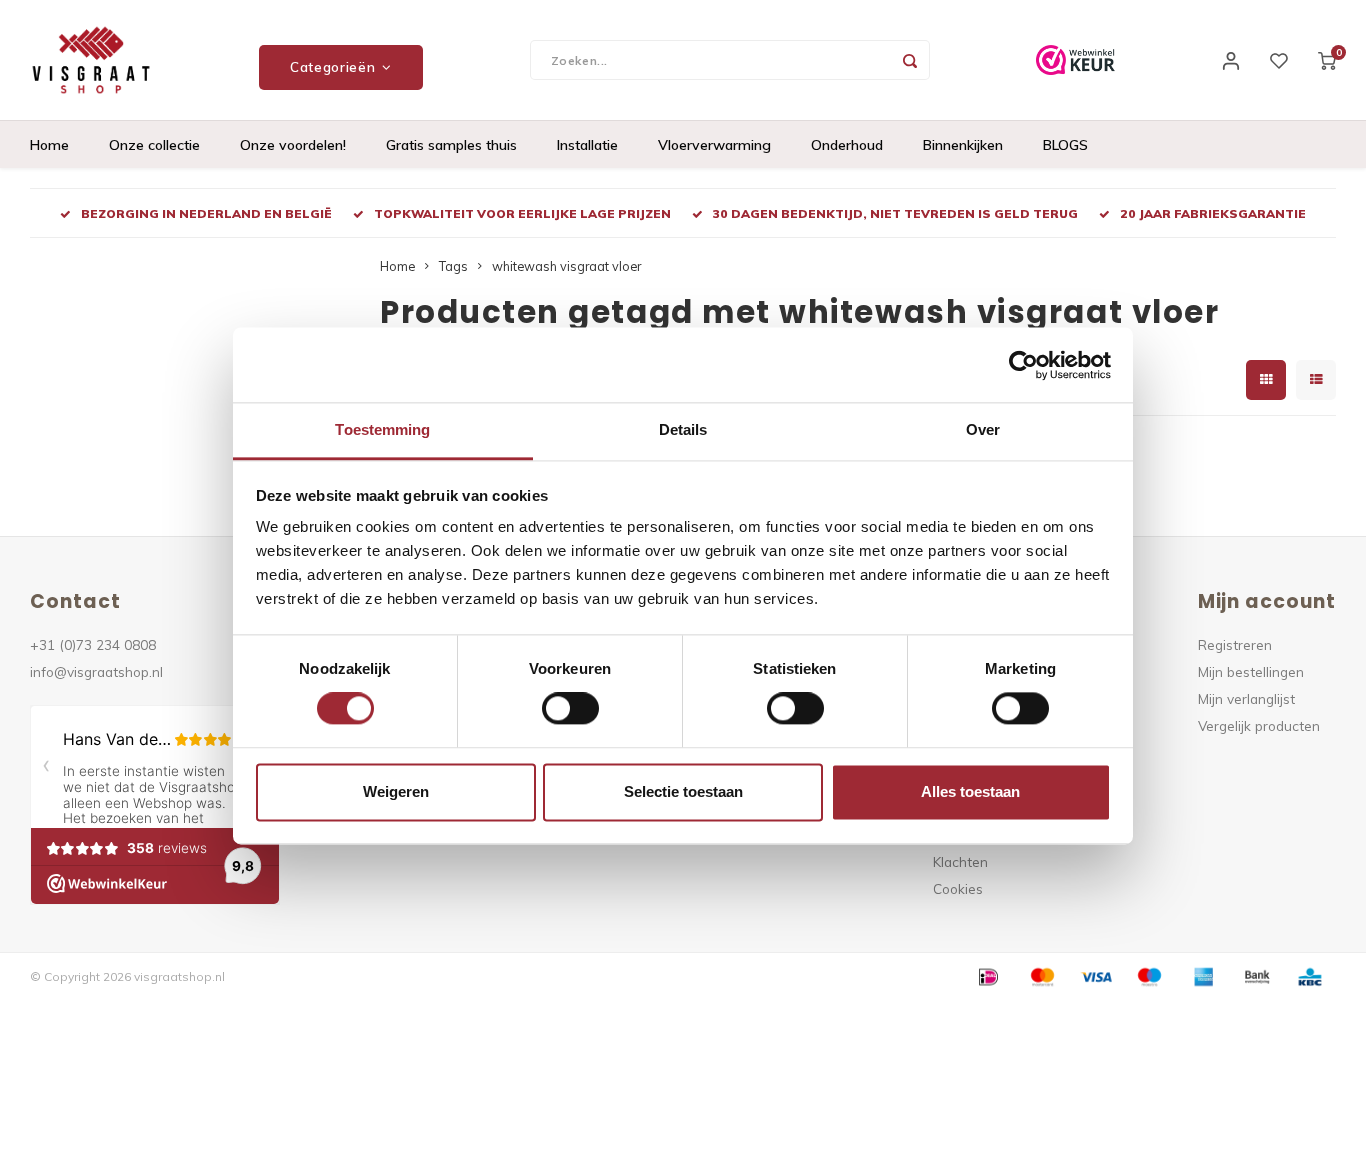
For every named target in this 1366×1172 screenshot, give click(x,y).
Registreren (1235, 644)
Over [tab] (983, 429)
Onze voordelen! (293, 145)
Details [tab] (683, 429)
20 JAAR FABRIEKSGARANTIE (1213, 213)
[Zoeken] (910, 60)
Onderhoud (847, 145)
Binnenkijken (963, 145)
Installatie (587, 145)
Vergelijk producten (1259, 725)
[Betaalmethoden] (987, 975)
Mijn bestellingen (1251, 671)
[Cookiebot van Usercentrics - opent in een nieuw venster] (1023, 365)
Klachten (960, 861)
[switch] (570, 709)
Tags (453, 266)
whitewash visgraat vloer (566, 266)
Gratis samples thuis (451, 145)
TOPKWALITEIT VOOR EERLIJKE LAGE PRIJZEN (522, 213)
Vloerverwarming (714, 145)
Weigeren (396, 791)
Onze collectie (154, 145)
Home (49, 145)
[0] (1327, 60)
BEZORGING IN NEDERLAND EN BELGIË (206, 213)
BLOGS (1065, 145)
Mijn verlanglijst (1246, 698)
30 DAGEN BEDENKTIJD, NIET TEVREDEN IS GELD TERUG (895, 213)
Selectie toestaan (683, 791)
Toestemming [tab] (382, 429)
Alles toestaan (970, 791)
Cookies (958, 888)
